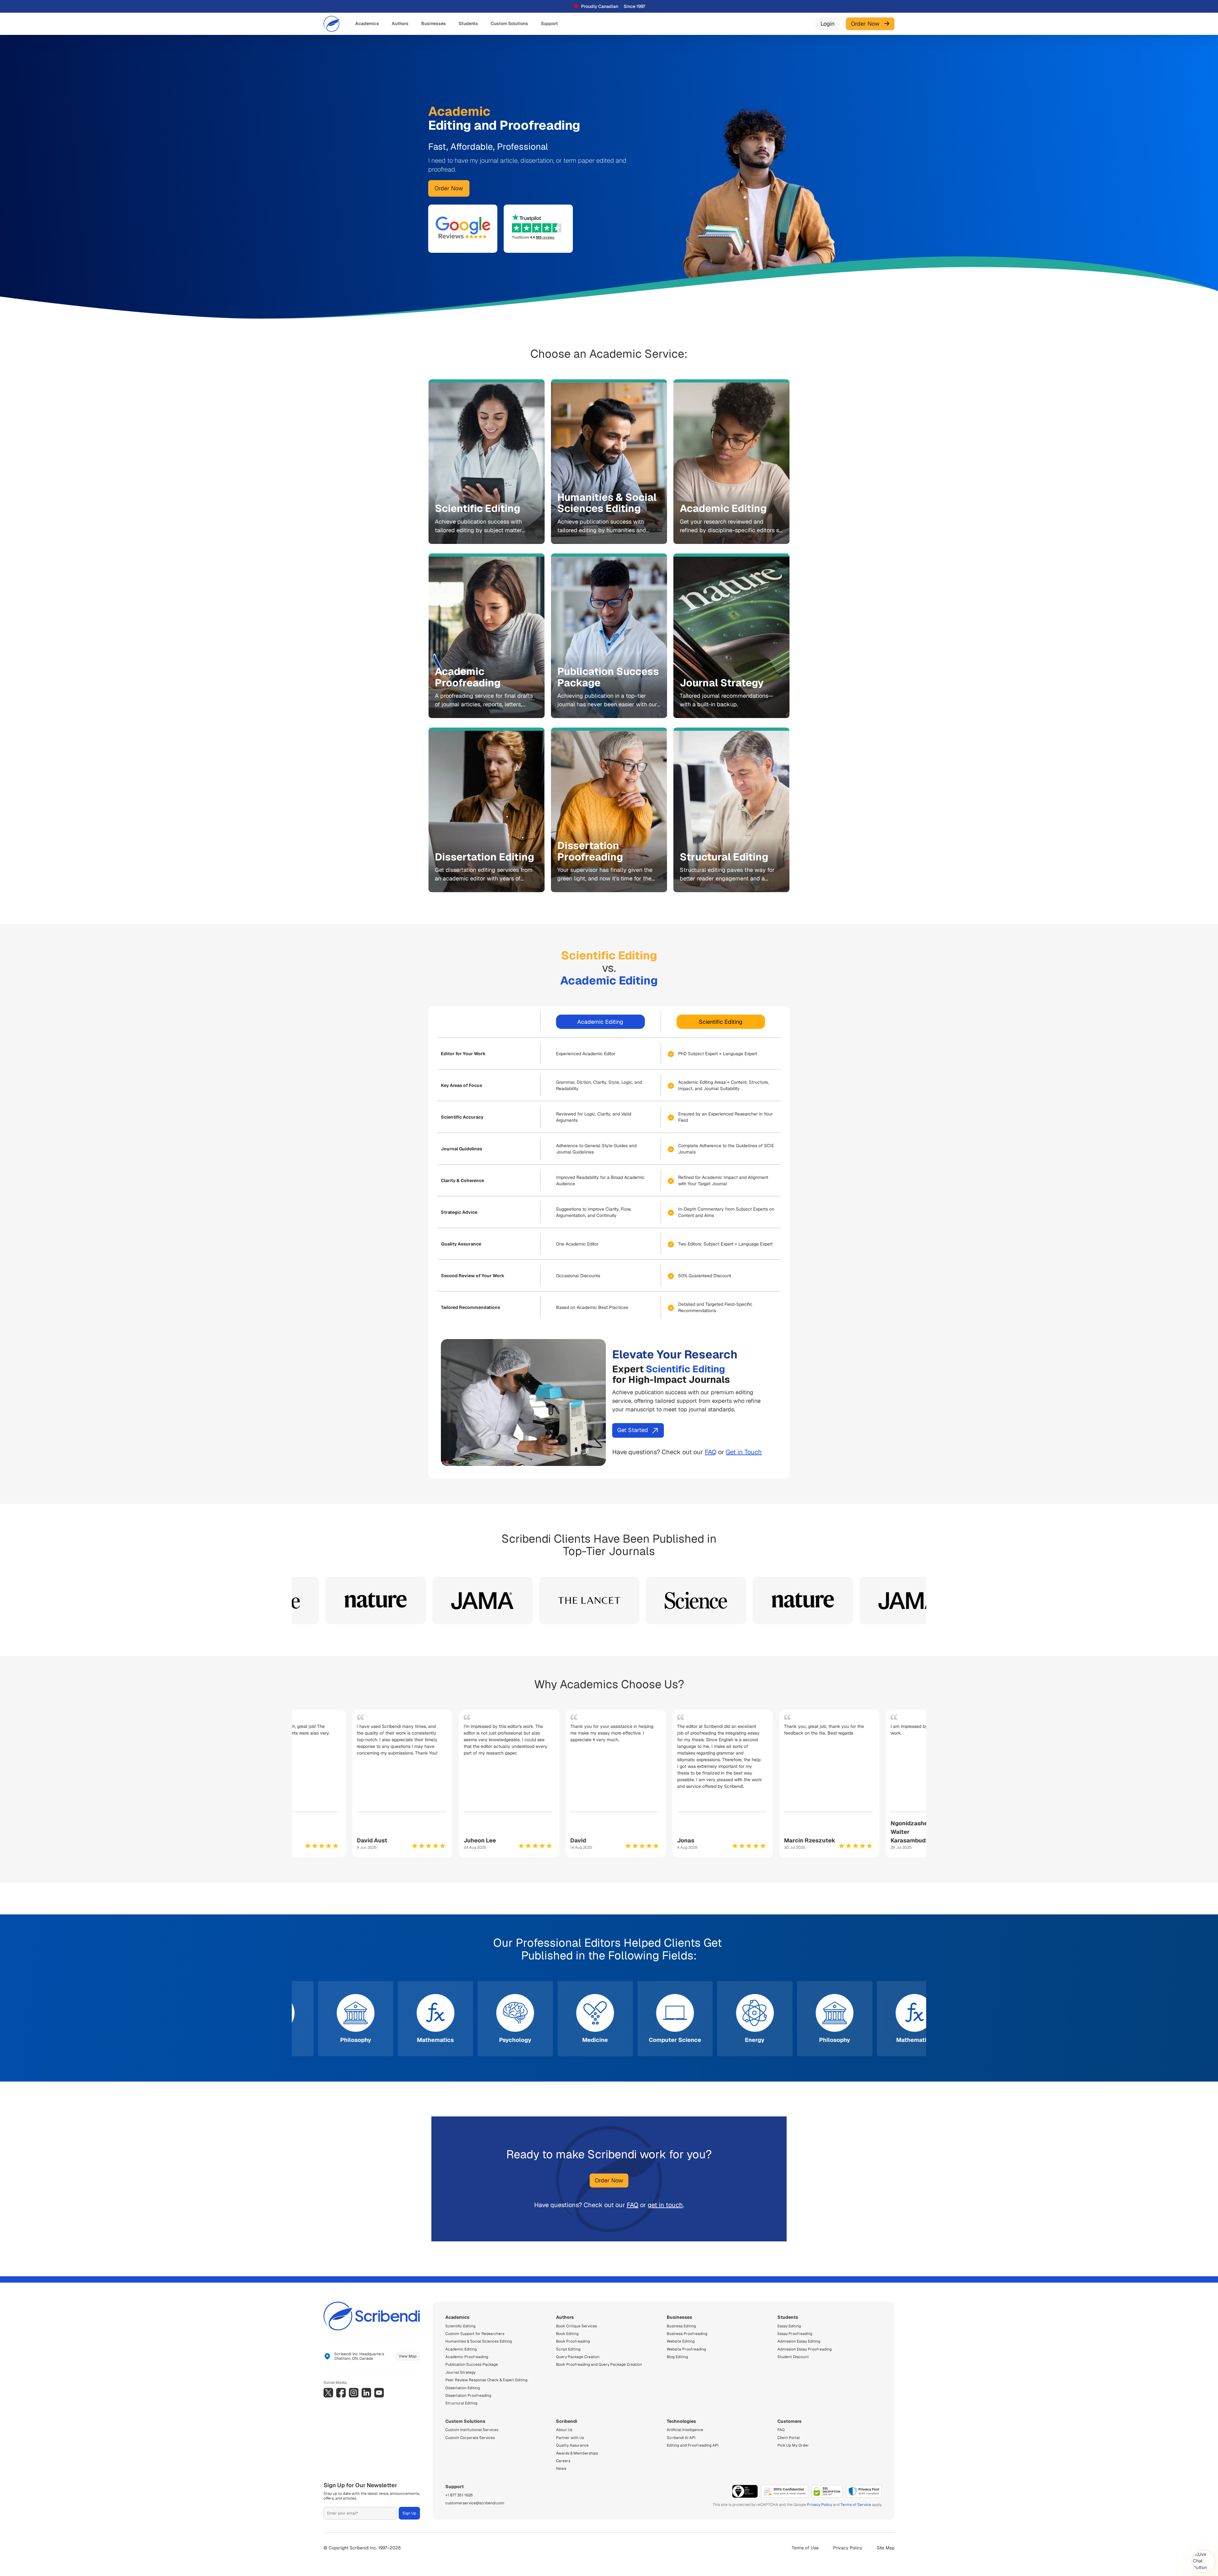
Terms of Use (805, 2548)
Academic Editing (600, 1022)
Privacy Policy (819, 2505)
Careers (563, 2461)
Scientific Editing (721, 1022)
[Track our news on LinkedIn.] (366, 2393)
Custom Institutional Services (472, 2430)
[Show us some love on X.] (328, 2393)
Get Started (633, 1430)
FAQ (711, 1452)
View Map (408, 2356)
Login (828, 24)
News (561, 2468)
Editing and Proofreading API (693, 2445)
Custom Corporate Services (470, 2438)
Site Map (886, 2548)
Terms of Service (856, 2505)
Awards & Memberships (577, 2453)
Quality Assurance (572, 2445)
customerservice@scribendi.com (475, 2503)
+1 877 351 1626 (459, 2495)
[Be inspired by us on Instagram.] (354, 2393)
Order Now (868, 24)
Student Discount (793, 2357)
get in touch (665, 2205)
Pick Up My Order (793, 2445)
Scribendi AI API (681, 2438)
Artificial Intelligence (685, 2430)
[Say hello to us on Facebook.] (341, 2393)
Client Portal (789, 2438)
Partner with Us (570, 2438)
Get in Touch (744, 1452)
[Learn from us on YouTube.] (379, 2393)
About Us (564, 2430)
